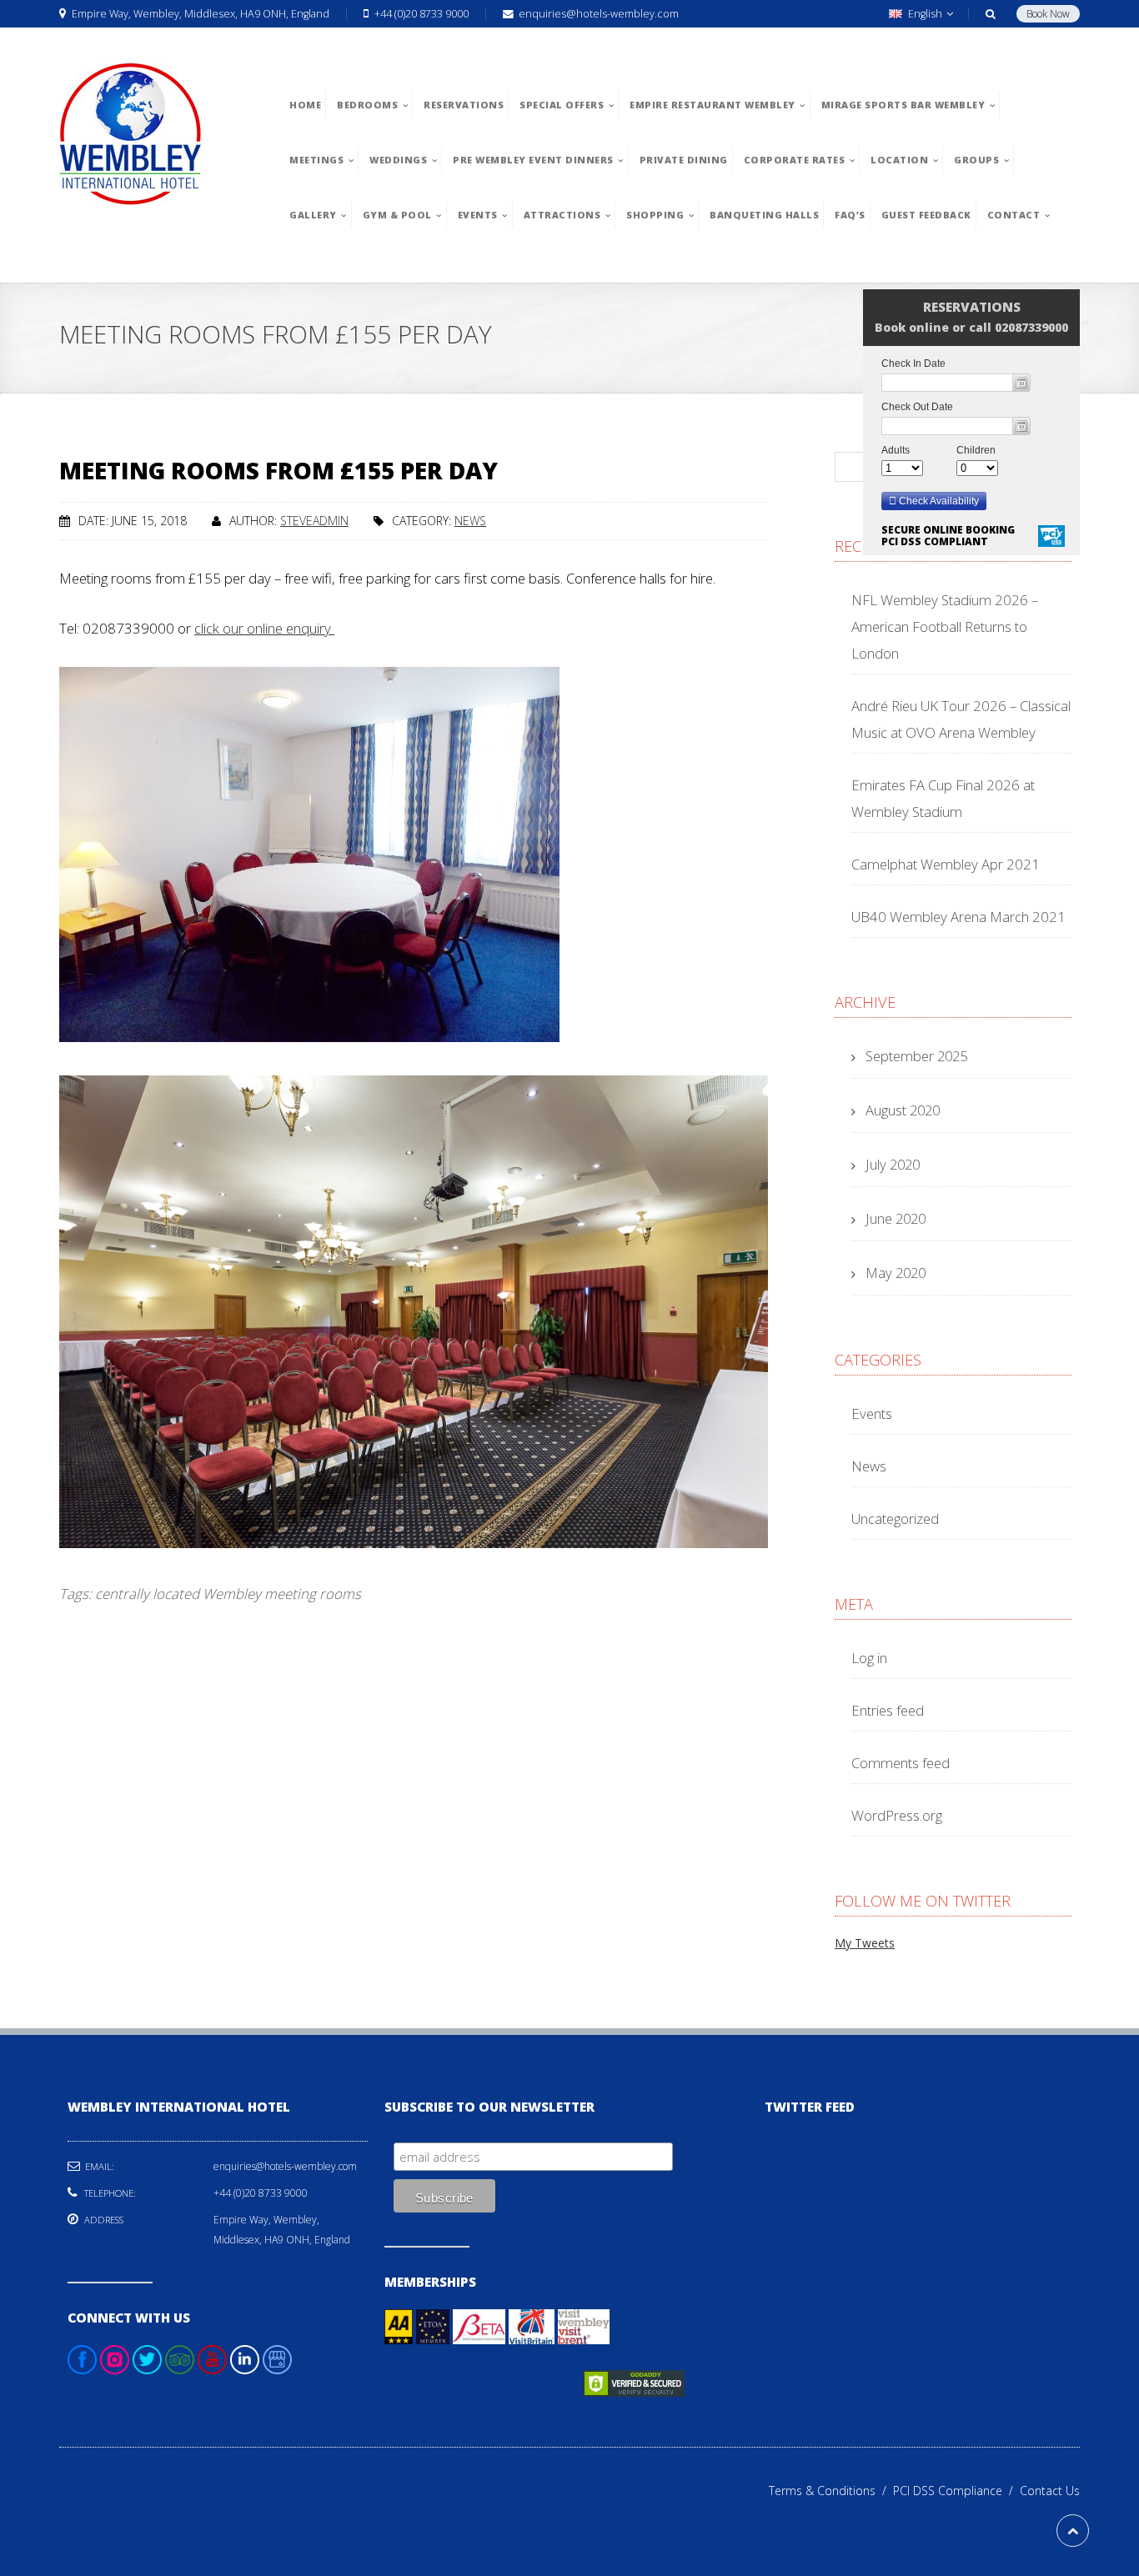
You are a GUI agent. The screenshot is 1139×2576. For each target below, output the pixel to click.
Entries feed (888, 1710)
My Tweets (865, 1943)
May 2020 (896, 1273)
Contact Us (1050, 2491)
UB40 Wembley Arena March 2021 (958, 917)
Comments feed (901, 1763)
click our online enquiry (264, 628)
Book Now (1048, 14)
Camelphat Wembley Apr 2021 (946, 864)
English (925, 14)
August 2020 (903, 1110)
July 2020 (893, 1164)
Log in (869, 1658)
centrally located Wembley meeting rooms (228, 1594)
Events (872, 1413)
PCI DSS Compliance (956, 2491)
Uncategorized (895, 1519)
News (470, 521)
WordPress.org (897, 1815)
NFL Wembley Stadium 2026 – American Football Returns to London (945, 626)
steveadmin (314, 521)
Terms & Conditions (831, 2491)
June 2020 (896, 1218)
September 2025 (916, 1056)
